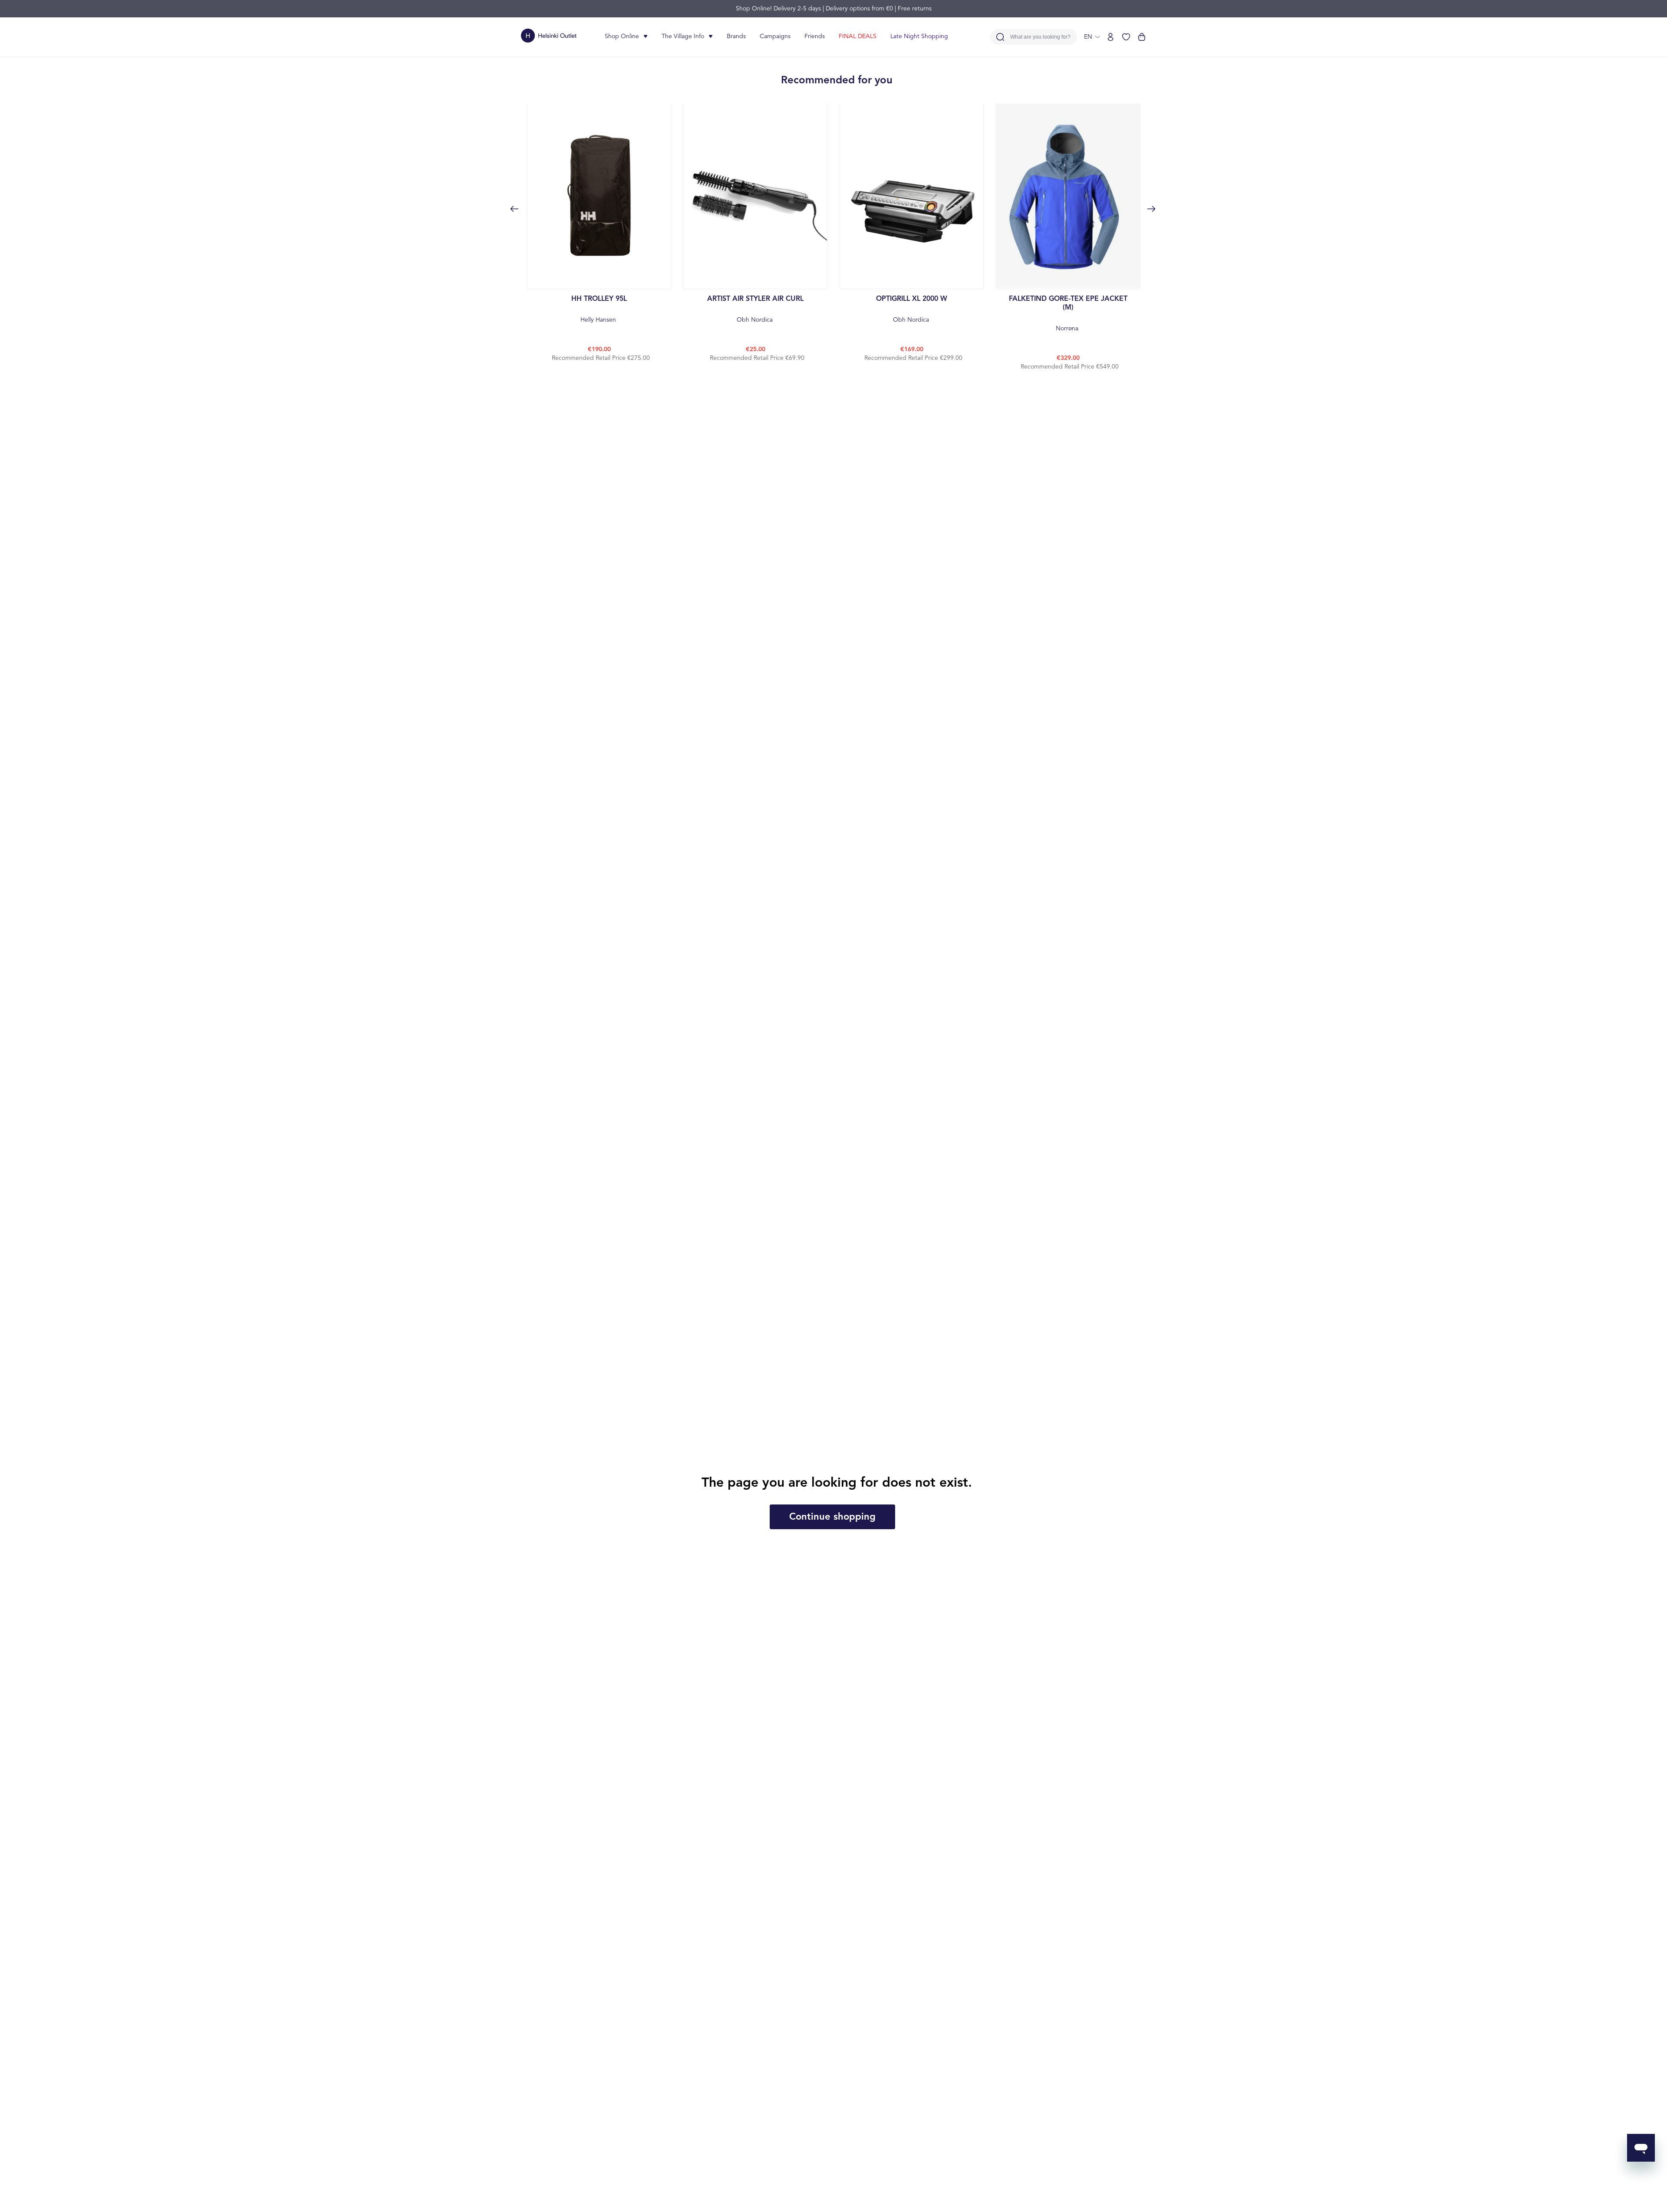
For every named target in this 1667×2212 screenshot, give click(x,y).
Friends (815, 36)
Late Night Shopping (919, 36)
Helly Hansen (599, 309)
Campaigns (775, 36)
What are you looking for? (1040, 37)
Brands (736, 36)
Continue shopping (832, 1517)
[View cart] (1142, 37)
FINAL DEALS (858, 36)
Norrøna (1068, 314)
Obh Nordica (755, 309)
